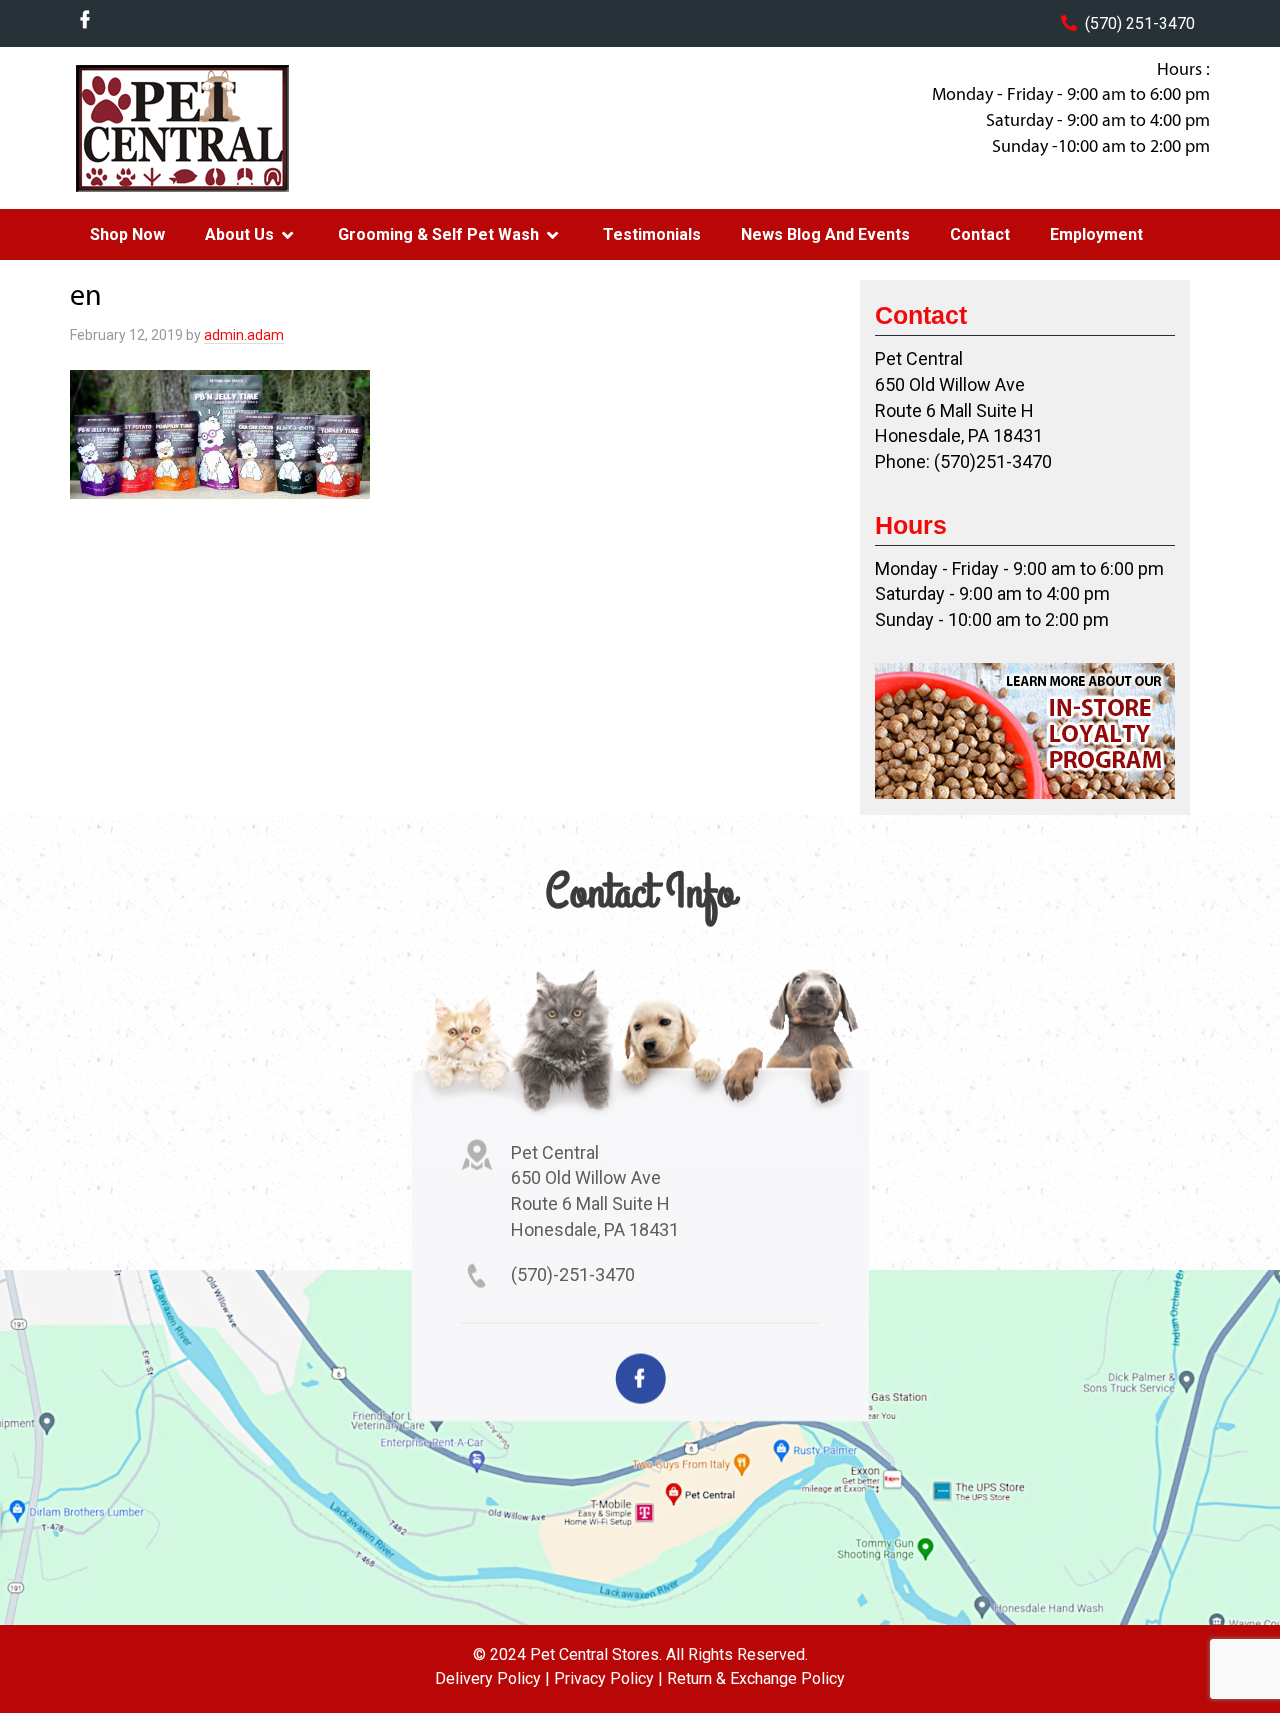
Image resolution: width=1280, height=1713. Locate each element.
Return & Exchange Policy (756, 1678)
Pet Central (231, 128)
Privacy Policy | (608, 1678)
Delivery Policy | (492, 1678)
